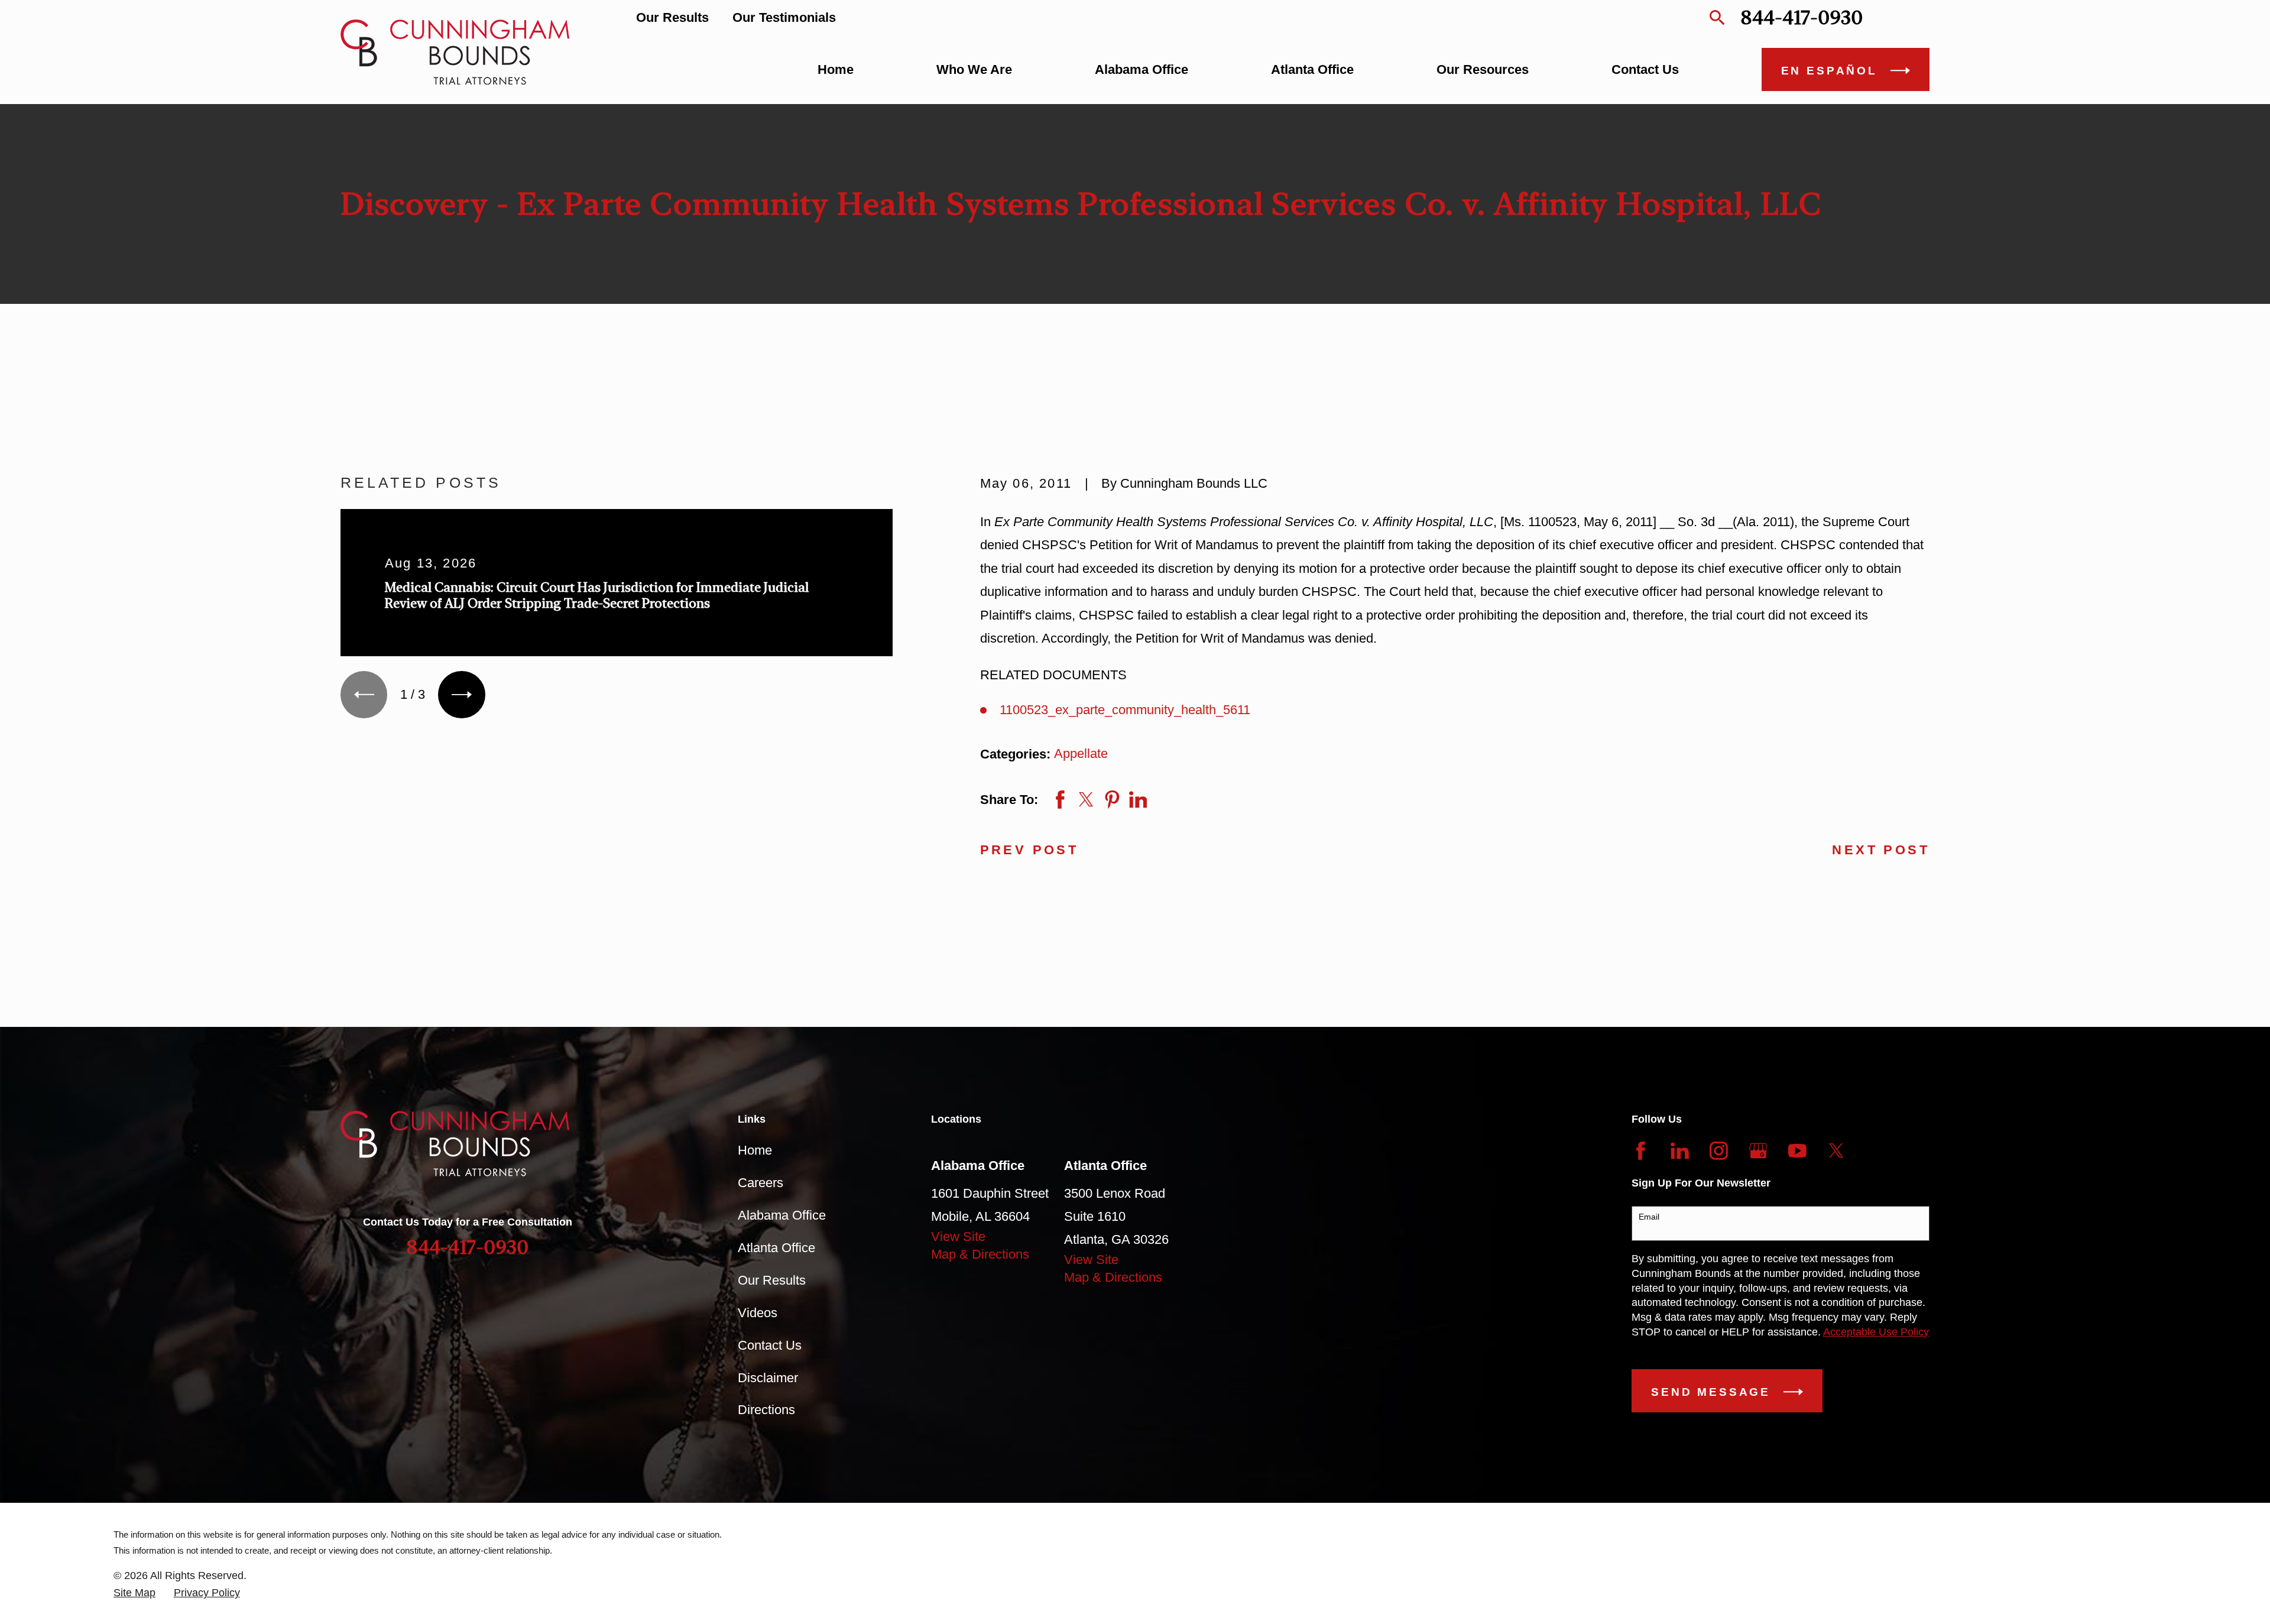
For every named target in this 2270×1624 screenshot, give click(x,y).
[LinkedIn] (1680, 1151)
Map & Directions (980, 1254)
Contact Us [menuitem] (1645, 69)
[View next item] (461, 694)
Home (755, 1150)
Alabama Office (782, 1215)
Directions (766, 1410)
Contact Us (770, 1345)
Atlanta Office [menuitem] (1312, 69)
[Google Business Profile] (1758, 1151)
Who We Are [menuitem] (974, 69)
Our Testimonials (784, 17)
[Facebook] (1641, 1151)
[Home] (455, 52)
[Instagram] (1719, 1151)
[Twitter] (1836, 1151)
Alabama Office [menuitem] (1142, 69)
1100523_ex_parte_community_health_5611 (1125, 710)
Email (1649, 1217)
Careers (761, 1183)
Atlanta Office (776, 1248)
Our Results (672, 17)
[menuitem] (134, 1593)
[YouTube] (1797, 1151)
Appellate (1081, 753)
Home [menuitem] (836, 69)
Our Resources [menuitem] (1483, 69)
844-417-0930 (1802, 17)
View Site (958, 1236)
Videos (758, 1313)
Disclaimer (768, 1378)
